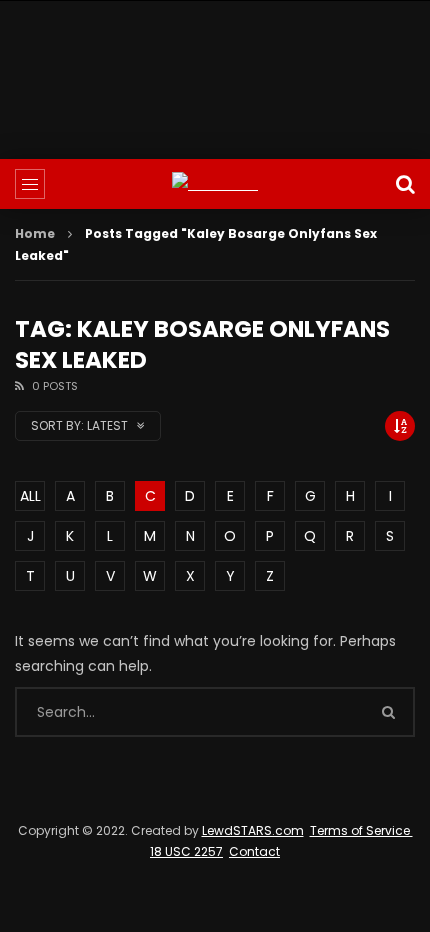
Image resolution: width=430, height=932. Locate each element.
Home (35, 233)
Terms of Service (361, 830)
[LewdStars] (215, 184)
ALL (30, 496)
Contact (254, 851)
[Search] (405, 184)
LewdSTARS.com (253, 830)
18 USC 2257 (186, 851)
